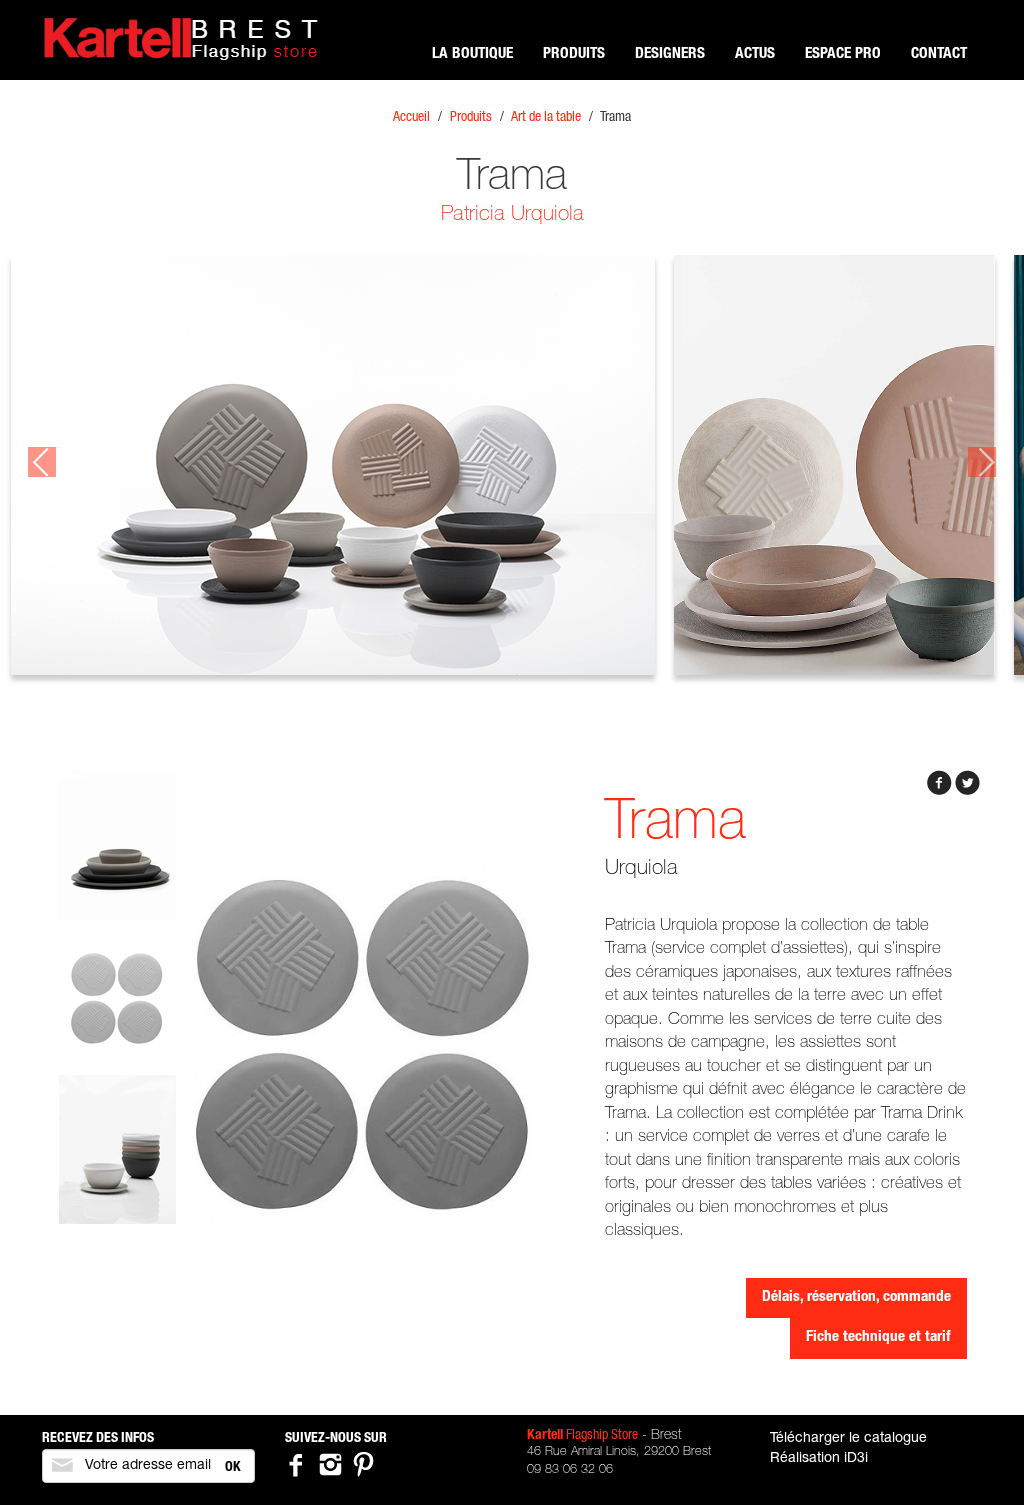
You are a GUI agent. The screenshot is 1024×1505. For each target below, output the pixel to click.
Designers (670, 54)
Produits (574, 54)
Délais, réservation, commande (856, 1297)
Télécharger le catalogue (848, 1439)
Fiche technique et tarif (878, 1337)
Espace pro (843, 54)
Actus (755, 54)
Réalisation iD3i (819, 1459)
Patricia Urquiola (512, 215)
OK (233, 1468)
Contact (939, 54)
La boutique (472, 54)
